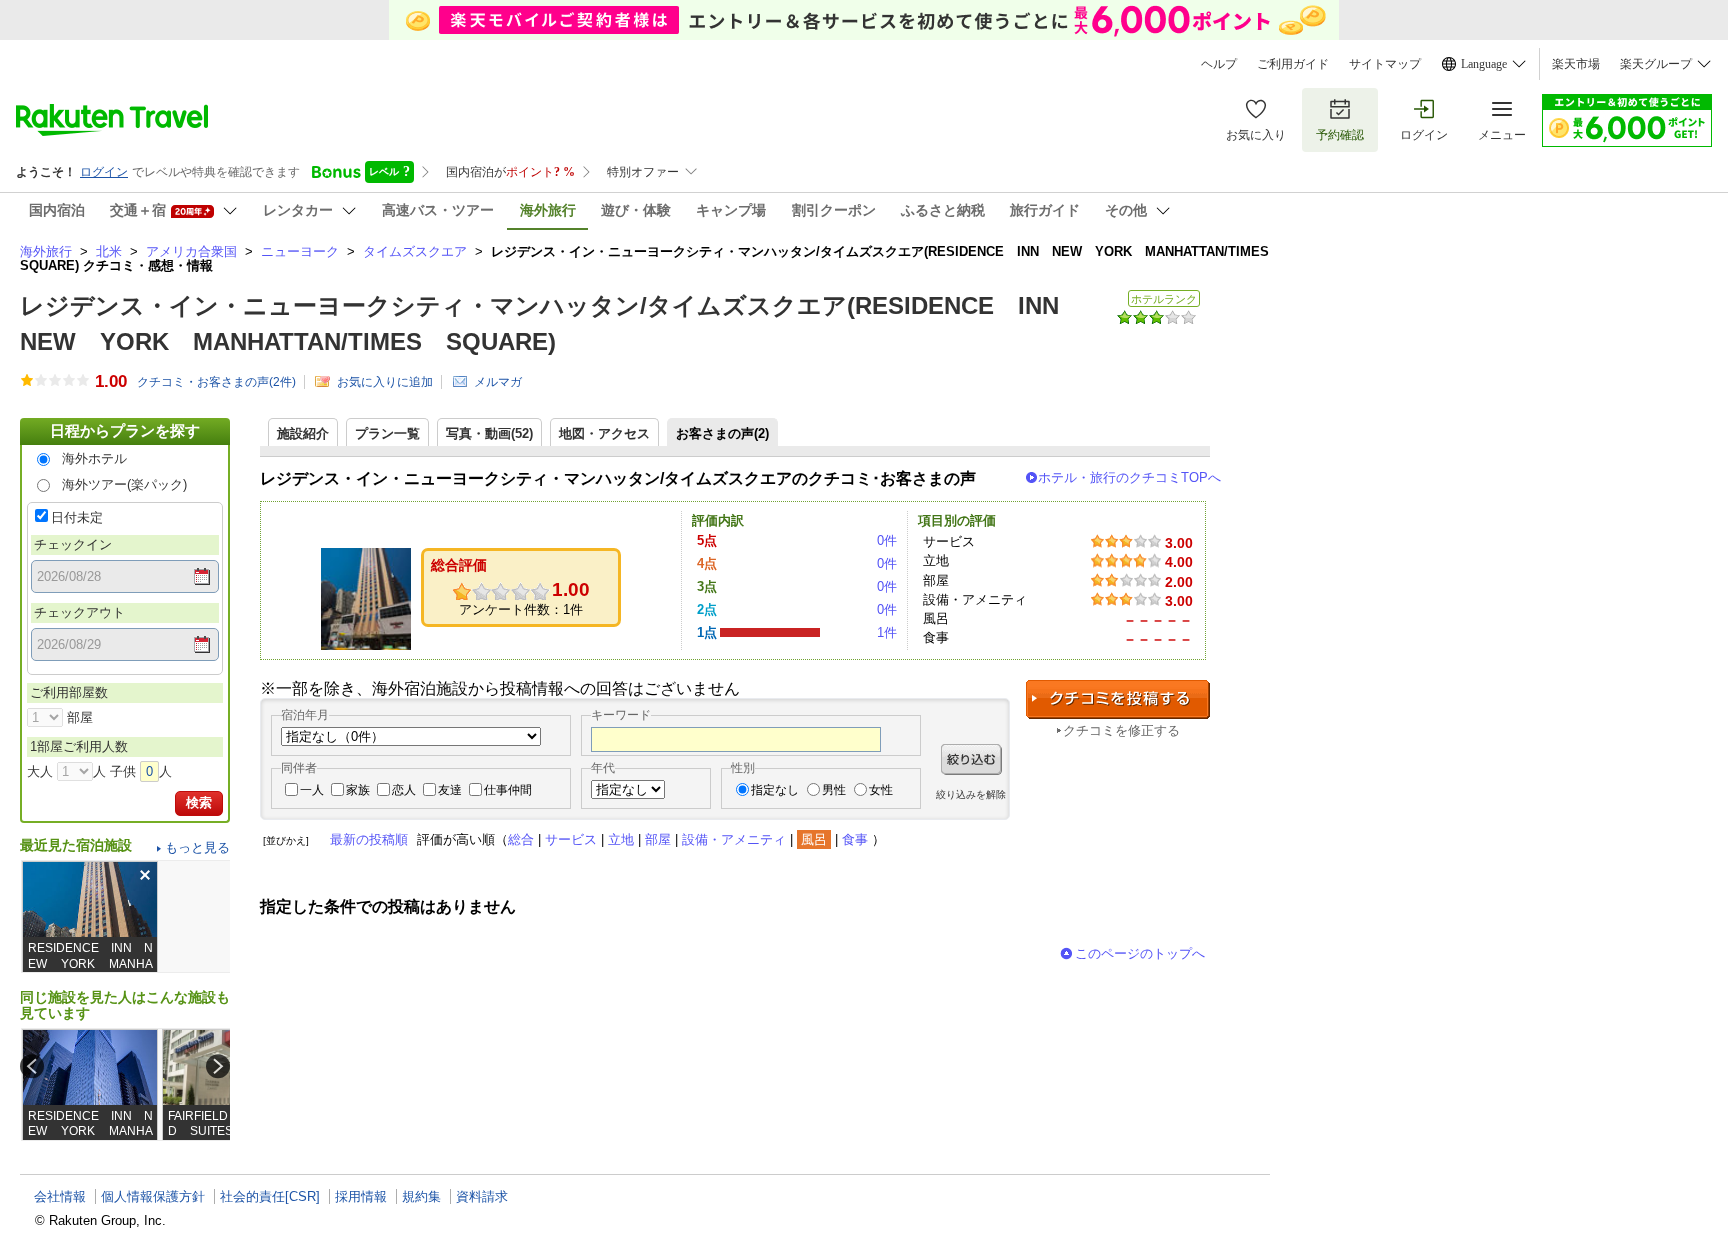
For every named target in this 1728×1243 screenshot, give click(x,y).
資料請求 (482, 1196)
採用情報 (361, 1196)
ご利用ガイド (1293, 64)
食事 (855, 839)
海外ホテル (94, 458)
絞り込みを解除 (971, 794)
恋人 (404, 790)
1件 (887, 632)
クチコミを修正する (1121, 730)
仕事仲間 (508, 790)
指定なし (775, 790)
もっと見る (197, 847)
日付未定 (77, 517)
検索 (199, 802)
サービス (571, 839)
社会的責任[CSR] (270, 1196)
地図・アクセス (604, 433)
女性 (881, 790)
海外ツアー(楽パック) (124, 484)
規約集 (421, 1196)
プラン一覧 (387, 433)
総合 (521, 839)
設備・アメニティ (734, 839)
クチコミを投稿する (1118, 699)
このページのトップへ (1140, 953)
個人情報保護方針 (153, 1196)
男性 (834, 790)
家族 (358, 790)
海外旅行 (46, 251)
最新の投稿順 (369, 839)
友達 (450, 790)
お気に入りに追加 (385, 382)
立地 (621, 839)
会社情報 (60, 1196)
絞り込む (971, 759)
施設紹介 (303, 433)
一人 (312, 790)
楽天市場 (1576, 64)
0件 (887, 540)
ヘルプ (1219, 64)
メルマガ (498, 382)
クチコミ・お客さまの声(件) (216, 382)
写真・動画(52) (489, 433)
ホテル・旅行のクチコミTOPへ (1129, 477)
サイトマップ (1385, 64)
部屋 (658, 839)
